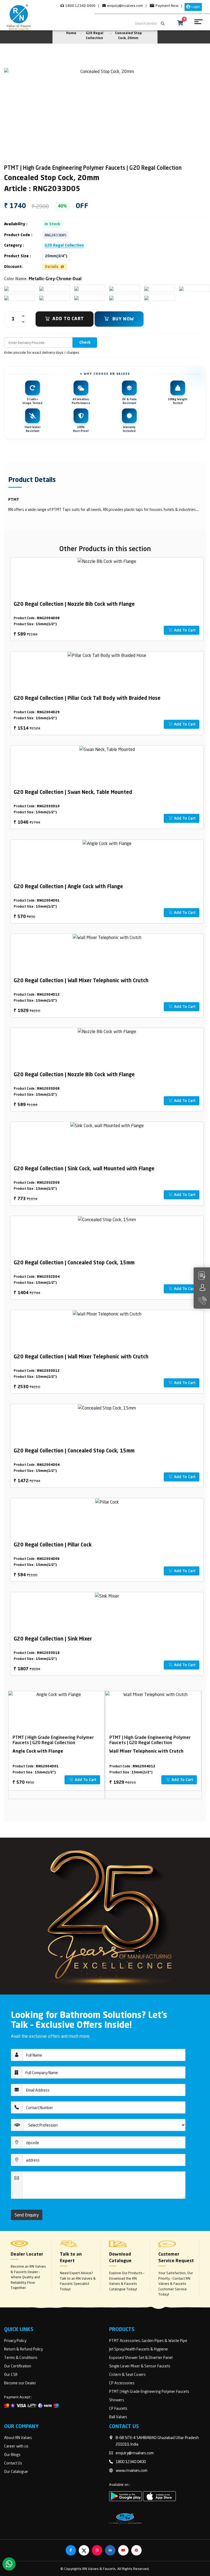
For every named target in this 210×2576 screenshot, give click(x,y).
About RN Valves (18, 2438)
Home (71, 33)
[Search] (163, 24)
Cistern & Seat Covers (127, 2374)
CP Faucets (118, 2408)
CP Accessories (122, 2383)
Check (85, 343)
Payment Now (167, 5)
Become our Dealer (20, 2383)
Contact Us (13, 2463)
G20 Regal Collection (64, 245)
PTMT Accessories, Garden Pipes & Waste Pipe (148, 2340)
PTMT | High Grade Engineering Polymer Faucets (149, 2391)
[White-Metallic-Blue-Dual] (77, 288)
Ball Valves (118, 2417)
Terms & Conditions (21, 2357)
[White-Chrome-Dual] (42, 297)
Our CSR (11, 2374)
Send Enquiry (27, 2215)
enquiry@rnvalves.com (125, 5)
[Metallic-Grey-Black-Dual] (147, 288)
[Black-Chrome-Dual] (7, 297)
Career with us (16, 2446)
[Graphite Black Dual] (147, 297)
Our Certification (18, 2366)
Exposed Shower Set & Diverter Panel (141, 2357)
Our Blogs (12, 2454)
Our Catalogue (16, 2471)
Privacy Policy (15, 2340)
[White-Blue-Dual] (112, 288)
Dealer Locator (27, 2255)
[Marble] (182, 288)
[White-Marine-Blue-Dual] (112, 297)
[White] (7, 288)
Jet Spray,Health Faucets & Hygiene (138, 2349)
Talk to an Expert (71, 2258)
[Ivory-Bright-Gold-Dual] (42, 288)
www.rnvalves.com (132, 2470)
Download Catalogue (120, 2258)
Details (52, 267)
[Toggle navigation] (198, 24)
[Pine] (77, 297)
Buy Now (122, 319)
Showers (117, 2400)
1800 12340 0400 (80, 5)
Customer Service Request (176, 2258)
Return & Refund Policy (23, 2349)
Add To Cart (68, 319)
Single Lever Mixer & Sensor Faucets (140, 2366)
